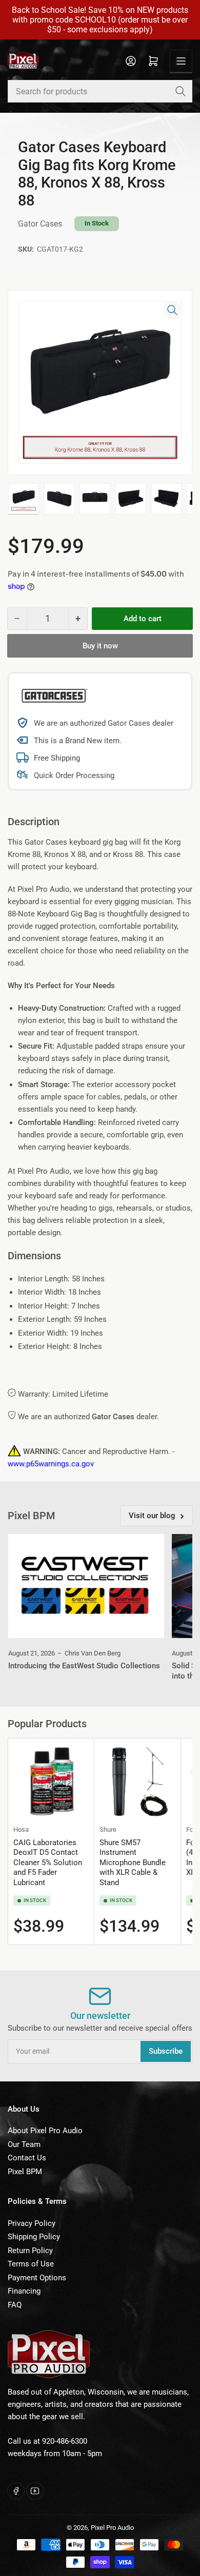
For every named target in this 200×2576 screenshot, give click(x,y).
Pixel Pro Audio (112, 2528)
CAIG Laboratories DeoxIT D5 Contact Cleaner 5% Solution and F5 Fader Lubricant (48, 1863)
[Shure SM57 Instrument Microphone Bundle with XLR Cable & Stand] (137, 1781)
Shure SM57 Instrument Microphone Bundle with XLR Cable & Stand (133, 1863)
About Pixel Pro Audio (45, 2131)
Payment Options (37, 2278)
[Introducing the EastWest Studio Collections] (86, 1586)
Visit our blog (152, 1516)
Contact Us (27, 2158)
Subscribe (166, 2051)
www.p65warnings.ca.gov (51, 1464)
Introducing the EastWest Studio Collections (84, 1666)
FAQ (15, 2305)
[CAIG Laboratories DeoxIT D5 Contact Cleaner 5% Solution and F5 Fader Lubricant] (51, 1781)
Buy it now (100, 646)
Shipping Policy (34, 2237)
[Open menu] (181, 61)
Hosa (21, 1829)
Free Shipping (57, 758)
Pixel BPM (25, 2172)
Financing (24, 2291)
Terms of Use (31, 2264)
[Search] (181, 91)
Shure (108, 1829)
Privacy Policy (32, 2223)
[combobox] (100, 91)
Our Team (24, 2144)
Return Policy (30, 2251)
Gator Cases (40, 224)
